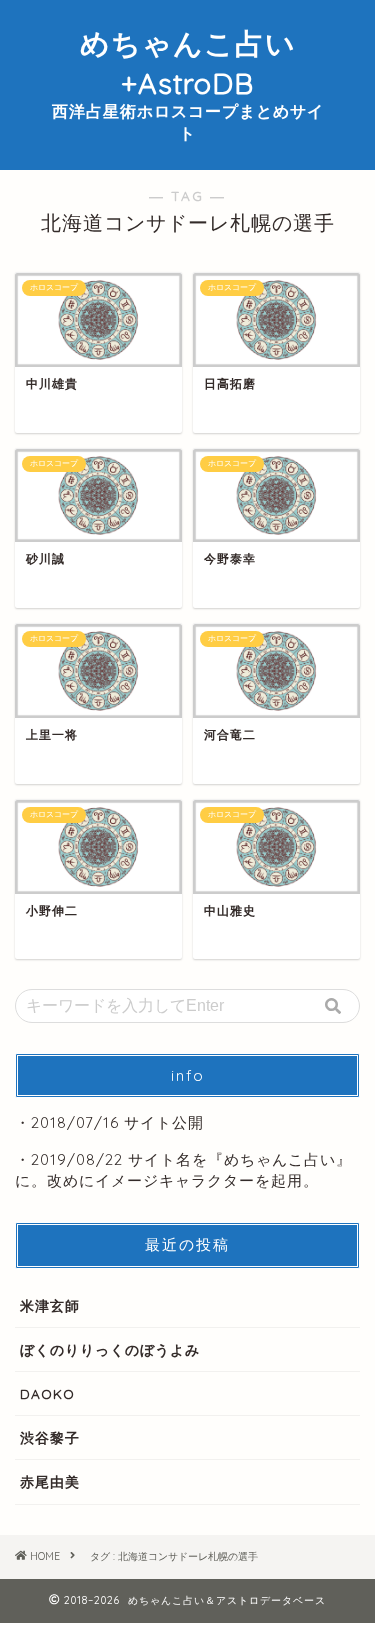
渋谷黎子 (50, 1437)
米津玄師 (50, 1305)
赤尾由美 (50, 1481)
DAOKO (47, 1393)
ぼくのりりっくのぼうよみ (110, 1349)
